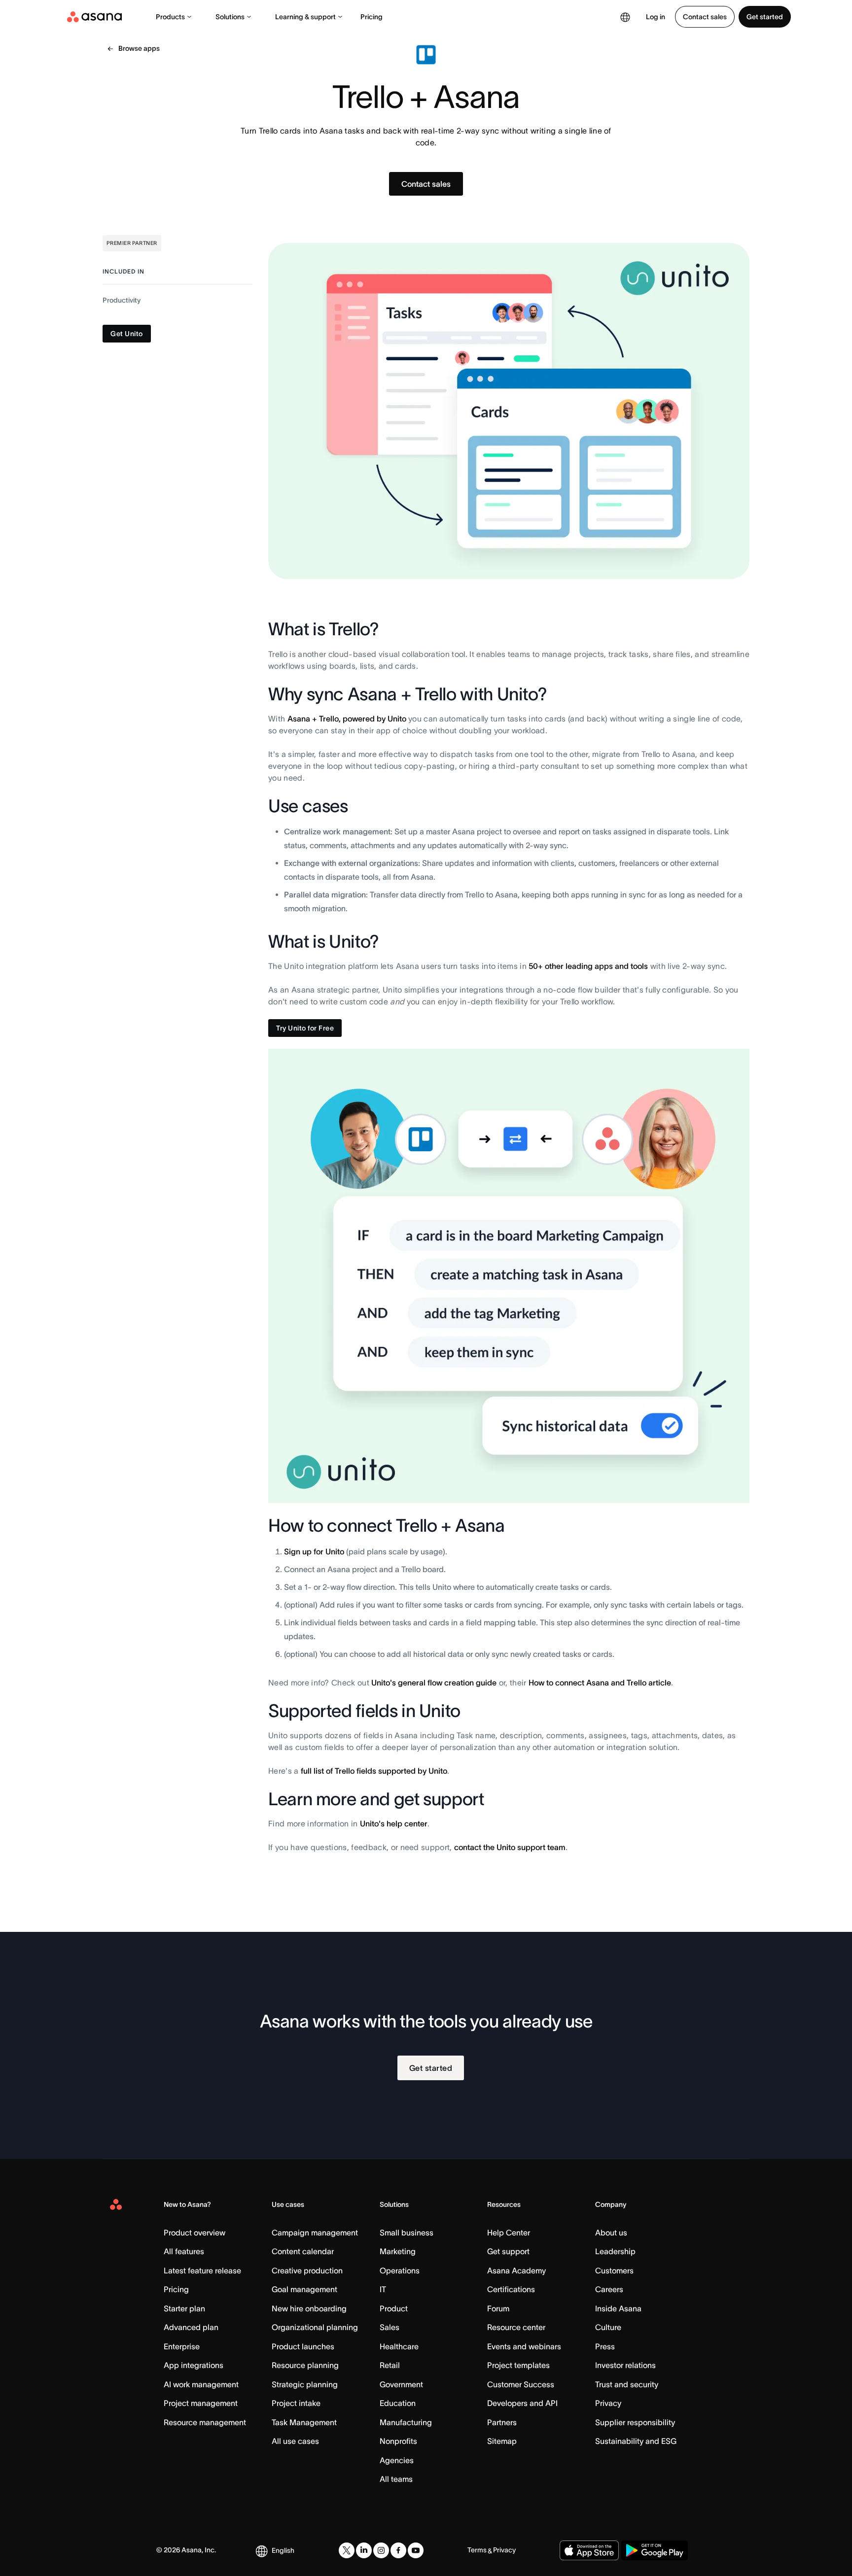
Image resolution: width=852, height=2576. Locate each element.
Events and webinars (524, 2346)
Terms (477, 2550)
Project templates (518, 2365)
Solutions (230, 17)
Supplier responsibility (635, 2422)
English (283, 2550)
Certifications (511, 2289)
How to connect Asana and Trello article (600, 1683)
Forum (498, 2308)
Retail (390, 2365)
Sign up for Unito (314, 1551)
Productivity (122, 300)
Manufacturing (406, 2422)
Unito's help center (394, 1823)
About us (611, 2233)
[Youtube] (416, 2550)
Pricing (372, 17)
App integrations (194, 2365)
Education (398, 2403)
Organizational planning (315, 2327)
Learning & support (305, 17)
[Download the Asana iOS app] (589, 2550)
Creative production (307, 2270)
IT (383, 2289)
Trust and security (627, 2384)
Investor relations (625, 2365)
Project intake (296, 2403)
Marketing (398, 2251)
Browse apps (139, 48)
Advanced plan (191, 2327)
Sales (390, 2327)
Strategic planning (305, 2384)
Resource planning (305, 2365)
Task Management (304, 2422)
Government (401, 2384)
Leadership (615, 2251)
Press (605, 2346)
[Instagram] (381, 2550)
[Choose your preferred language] (625, 17)
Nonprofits (398, 2441)
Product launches (303, 2346)
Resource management (205, 2422)
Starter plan (184, 2308)
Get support (508, 2251)
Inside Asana (618, 2308)
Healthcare (399, 2346)
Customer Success (521, 2384)
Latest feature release (202, 2270)
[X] (347, 2550)
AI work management (201, 2384)
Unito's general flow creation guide (434, 1683)
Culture (608, 2327)
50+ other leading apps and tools (588, 966)
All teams (396, 2479)
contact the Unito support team (510, 1847)
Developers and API (522, 2403)
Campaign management (315, 2233)
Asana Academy (516, 2270)
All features (184, 2251)
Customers (614, 2270)
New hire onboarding (309, 2308)
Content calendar (303, 2251)
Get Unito (127, 334)
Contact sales (705, 17)
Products (170, 17)
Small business (407, 2233)
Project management (201, 2403)
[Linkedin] (364, 2550)
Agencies (397, 2460)
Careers (609, 2289)
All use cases (295, 2441)
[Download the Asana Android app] (655, 2550)
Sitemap (502, 2441)
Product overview (195, 2233)
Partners (502, 2422)
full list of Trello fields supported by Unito (374, 1771)
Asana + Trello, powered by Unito (347, 719)
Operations (400, 2270)
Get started (765, 17)
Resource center (516, 2327)
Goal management (304, 2289)
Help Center (509, 2233)
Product (394, 2308)
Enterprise (182, 2346)
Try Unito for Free (305, 1028)
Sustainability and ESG (636, 2441)
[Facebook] (398, 2550)
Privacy (608, 2403)
